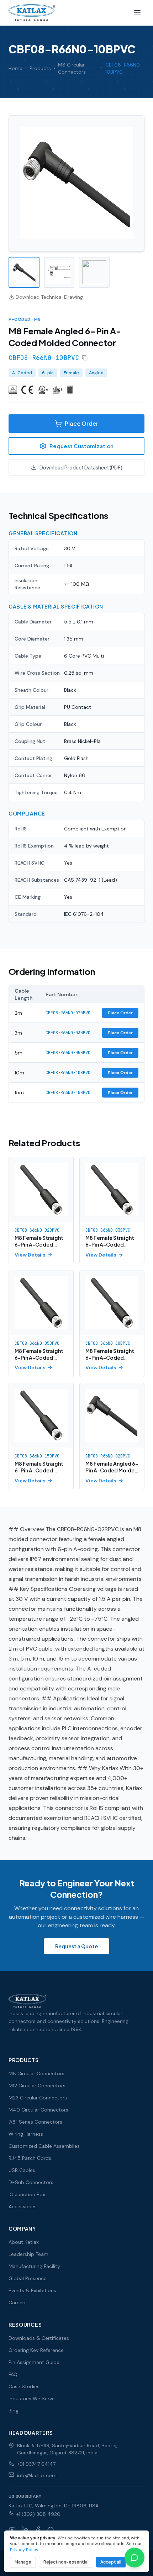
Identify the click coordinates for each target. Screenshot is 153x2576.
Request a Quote (76, 1946)
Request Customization (81, 446)
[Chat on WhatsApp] (134, 2558)
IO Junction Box (27, 2194)
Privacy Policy (24, 2550)
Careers (18, 2303)
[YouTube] (12, 2530)
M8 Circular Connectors (72, 68)
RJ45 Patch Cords (30, 2158)
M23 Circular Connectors (38, 2098)
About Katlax (24, 2242)
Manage (23, 2562)
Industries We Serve (32, 2399)
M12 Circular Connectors (37, 2086)
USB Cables (22, 2170)
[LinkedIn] (25, 2530)
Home (15, 68)
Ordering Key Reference (36, 2350)
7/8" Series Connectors (35, 2122)
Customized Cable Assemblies (44, 2146)
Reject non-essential (66, 2562)
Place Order (81, 423)
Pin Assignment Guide (34, 2362)
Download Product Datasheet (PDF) (81, 467)
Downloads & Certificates (39, 2338)
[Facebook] (38, 2530)
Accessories (23, 2206)
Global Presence (28, 2278)
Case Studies (24, 2386)
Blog (14, 2411)
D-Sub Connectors (31, 2182)
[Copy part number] (85, 358)
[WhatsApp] (51, 2530)
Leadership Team (28, 2254)
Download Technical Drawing (49, 297)
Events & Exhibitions (32, 2290)
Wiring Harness (26, 2134)
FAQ (13, 2374)
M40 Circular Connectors (38, 2110)
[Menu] (137, 13)
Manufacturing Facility (34, 2266)
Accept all (111, 2562)
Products (40, 68)
